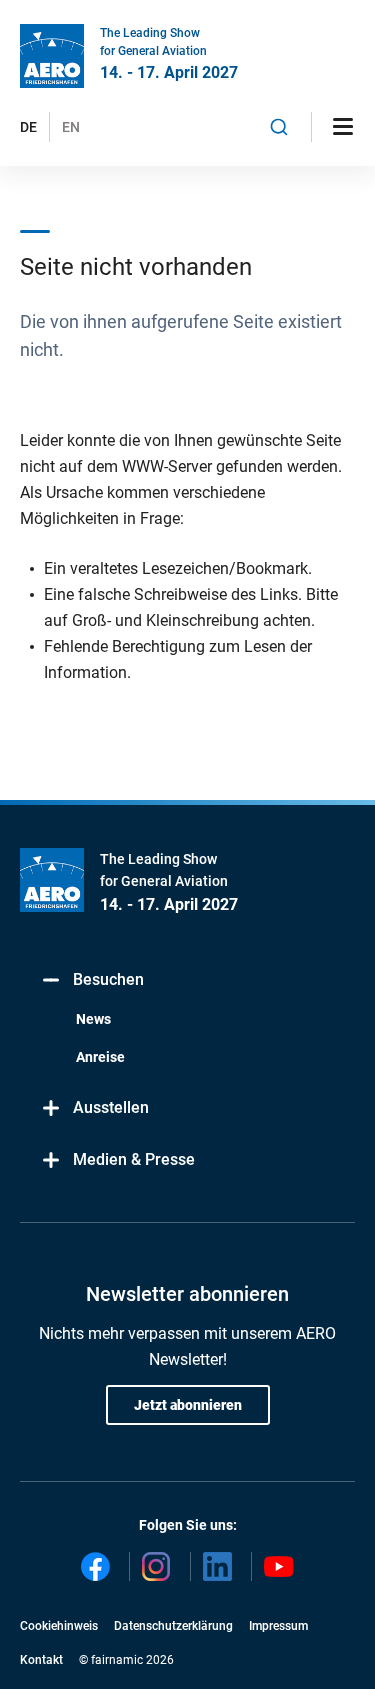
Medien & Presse (134, 1159)
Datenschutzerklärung (173, 1626)
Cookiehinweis (59, 1626)
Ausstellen (111, 1107)
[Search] (279, 127)
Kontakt (41, 1660)
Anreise (100, 1057)
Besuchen (108, 979)
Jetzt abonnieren (188, 1405)
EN (71, 127)
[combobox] (279, 127)
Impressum (278, 1626)
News (93, 1019)
